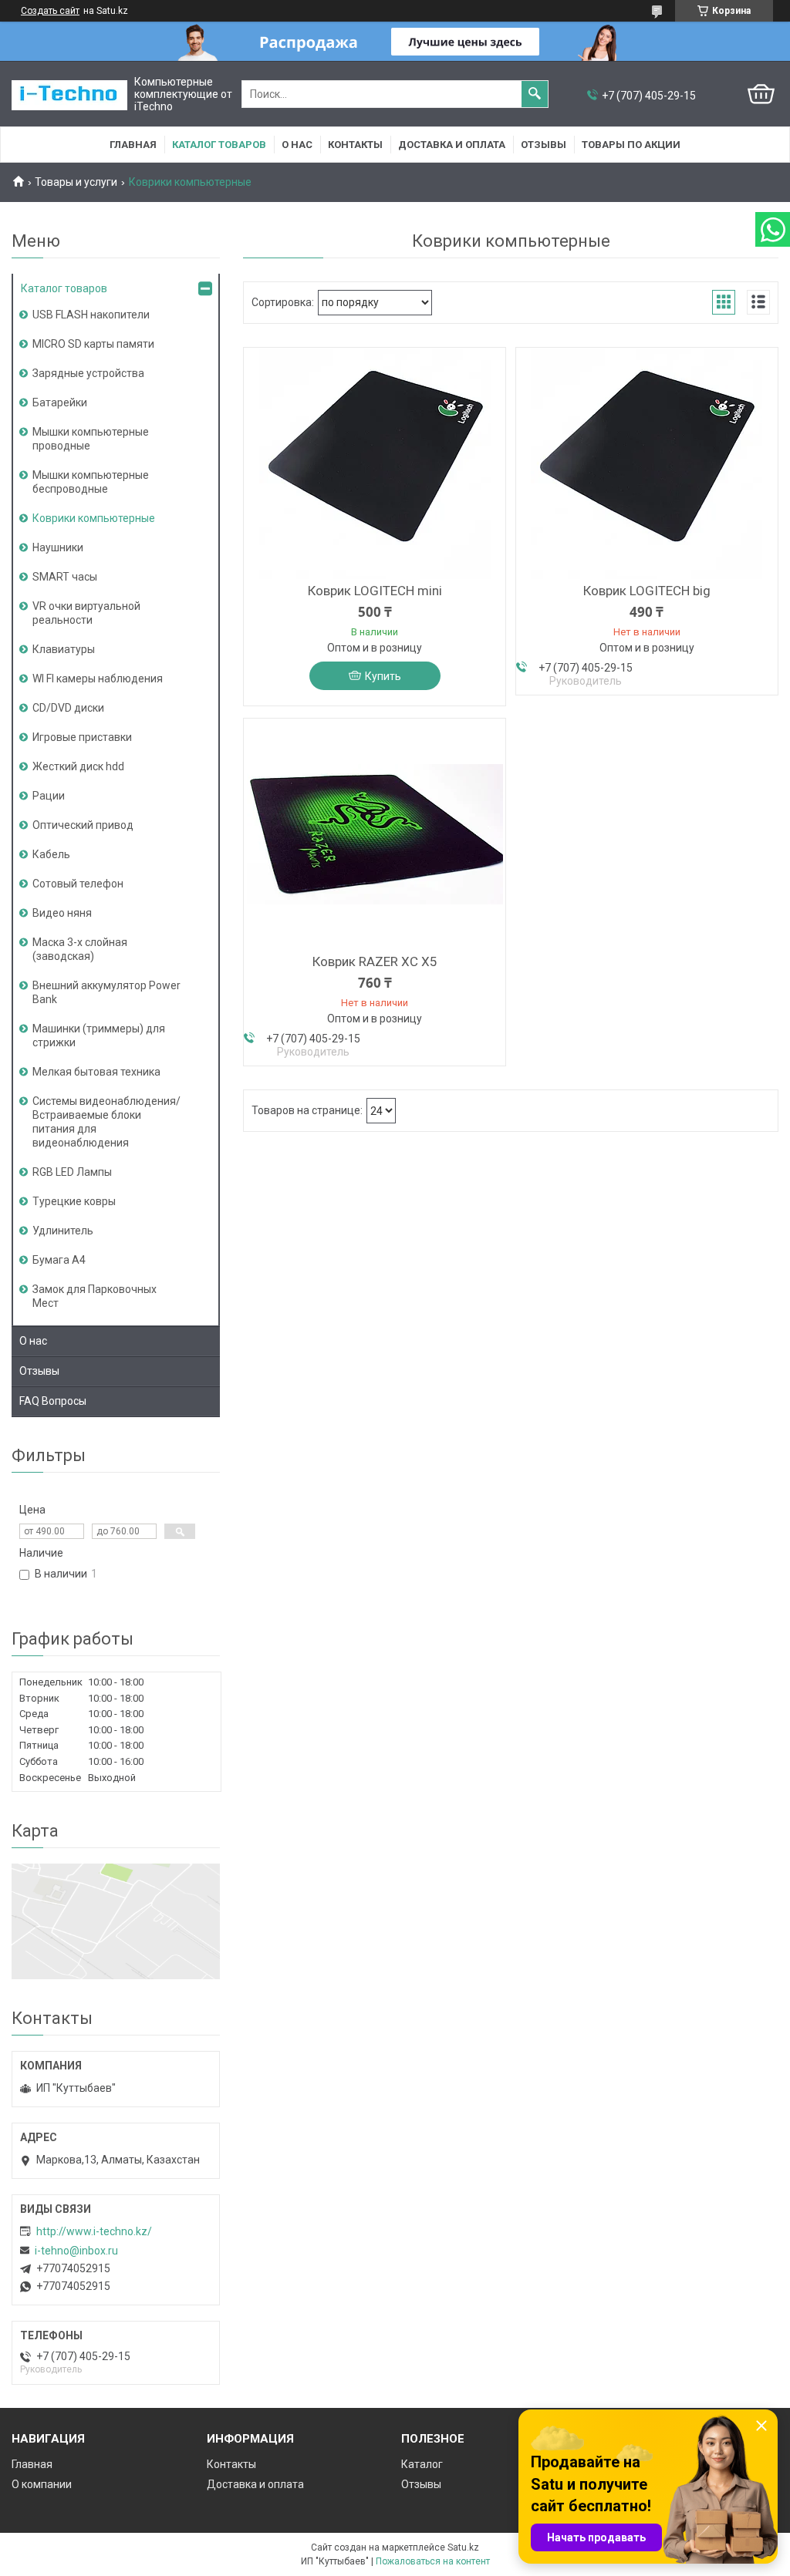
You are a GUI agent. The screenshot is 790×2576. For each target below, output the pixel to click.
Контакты (355, 145)
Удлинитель (63, 1231)
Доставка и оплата (452, 145)
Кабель (51, 854)
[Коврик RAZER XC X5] (375, 834)
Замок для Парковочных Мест (95, 1296)
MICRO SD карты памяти (93, 344)
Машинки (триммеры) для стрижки (99, 1035)
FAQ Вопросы (53, 1401)
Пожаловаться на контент (433, 2561)
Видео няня (62, 913)
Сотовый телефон (78, 884)
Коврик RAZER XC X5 (375, 961)
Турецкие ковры (74, 1201)
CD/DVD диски (68, 708)
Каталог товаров (219, 145)
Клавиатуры (64, 649)
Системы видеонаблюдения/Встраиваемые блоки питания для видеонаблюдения (106, 1122)
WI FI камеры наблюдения (98, 679)
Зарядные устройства (88, 373)
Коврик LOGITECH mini (375, 591)
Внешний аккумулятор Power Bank (106, 992)
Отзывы (544, 145)
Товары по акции (631, 145)
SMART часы (65, 577)
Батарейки (60, 402)
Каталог (422, 2464)
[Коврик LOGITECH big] (647, 463)
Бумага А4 (59, 1260)
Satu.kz (463, 2547)
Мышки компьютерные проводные (91, 439)
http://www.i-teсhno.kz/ (94, 2231)
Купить (383, 676)
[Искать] (535, 94)
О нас (297, 145)
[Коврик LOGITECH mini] (375, 463)
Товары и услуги (76, 182)
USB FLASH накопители (91, 315)
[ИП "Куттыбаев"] (69, 94)
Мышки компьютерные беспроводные (91, 482)
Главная (133, 145)
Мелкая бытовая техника (96, 1072)
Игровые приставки (82, 737)
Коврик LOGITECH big (647, 591)
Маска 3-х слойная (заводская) (80, 949)
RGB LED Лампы (72, 1172)
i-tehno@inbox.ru (76, 2251)
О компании (42, 2484)
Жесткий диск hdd (78, 766)
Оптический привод (83, 825)
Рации (49, 796)
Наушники (58, 547)
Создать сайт (50, 11)
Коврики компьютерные (94, 518)
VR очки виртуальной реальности (86, 613)
